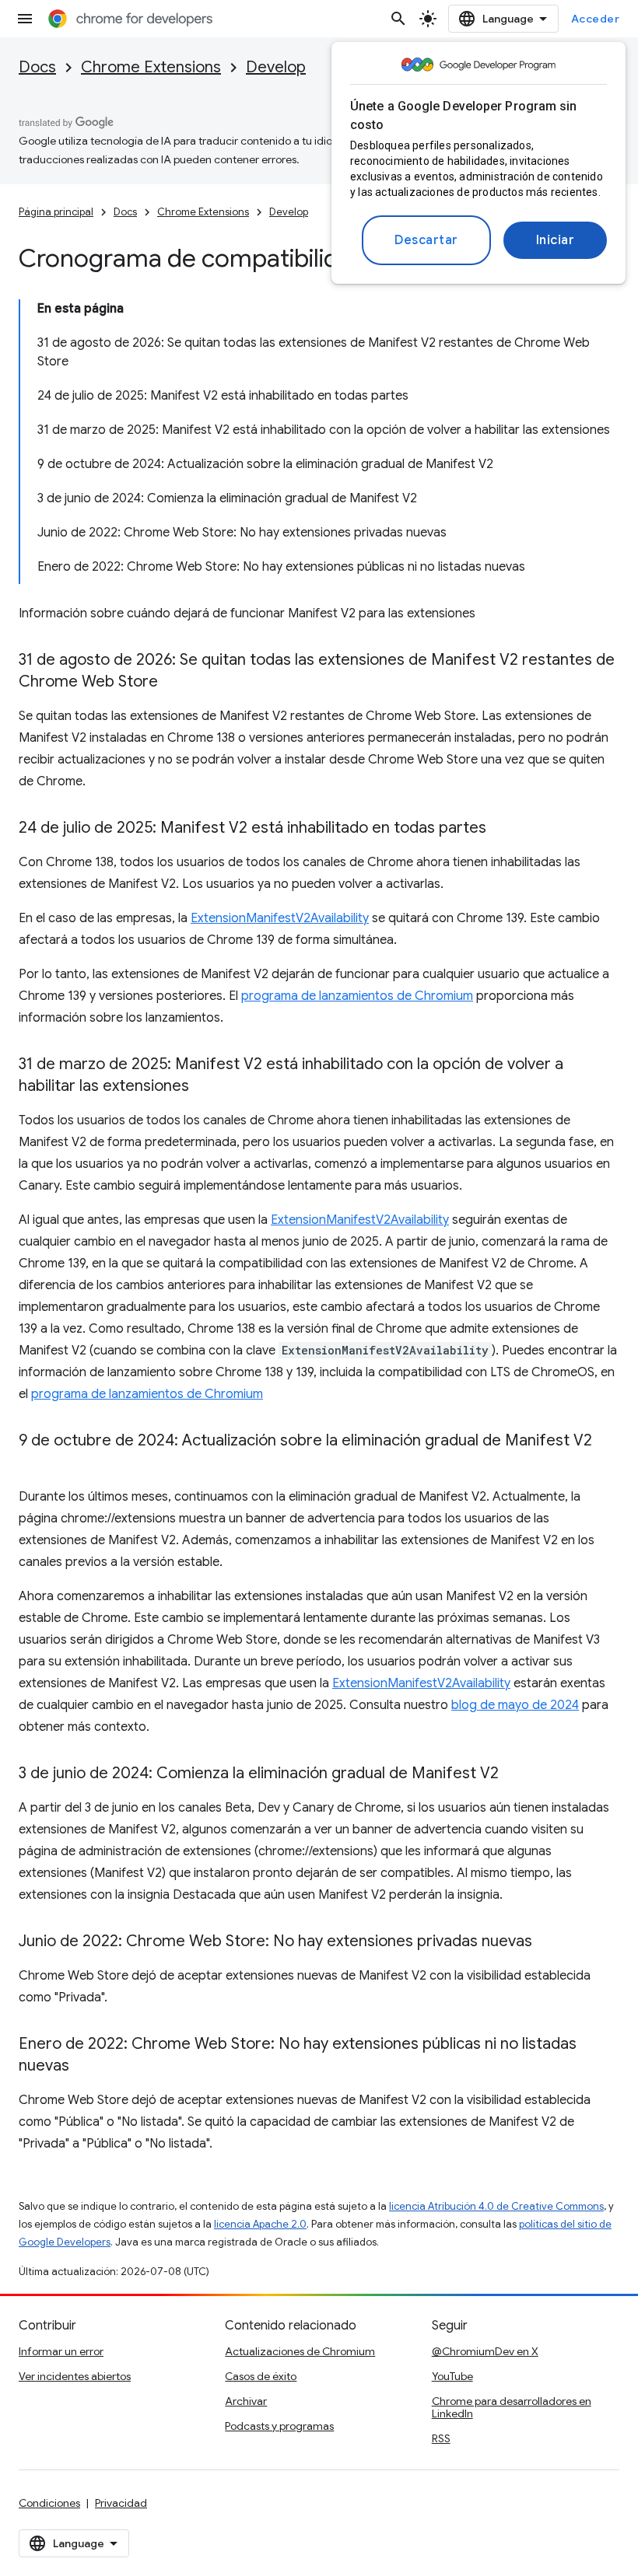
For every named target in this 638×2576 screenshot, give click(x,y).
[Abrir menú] (25, 19)
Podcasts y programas (279, 2426)
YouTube (452, 2376)
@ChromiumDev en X (485, 2351)
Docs (37, 67)
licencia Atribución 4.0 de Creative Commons (496, 2206)
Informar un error (61, 2351)
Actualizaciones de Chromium (300, 2351)
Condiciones (49, 2503)
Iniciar (556, 240)
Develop (276, 67)
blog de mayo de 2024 (515, 1705)
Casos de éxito (261, 2376)
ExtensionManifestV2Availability (280, 918)
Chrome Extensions (151, 67)
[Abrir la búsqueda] (398, 19)
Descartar (426, 240)
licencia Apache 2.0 (260, 2224)
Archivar (246, 2401)
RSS (441, 2438)
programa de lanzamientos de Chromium (357, 996)
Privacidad (121, 2503)
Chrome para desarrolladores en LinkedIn (512, 2407)
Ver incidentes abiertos (75, 2376)
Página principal (56, 212)
